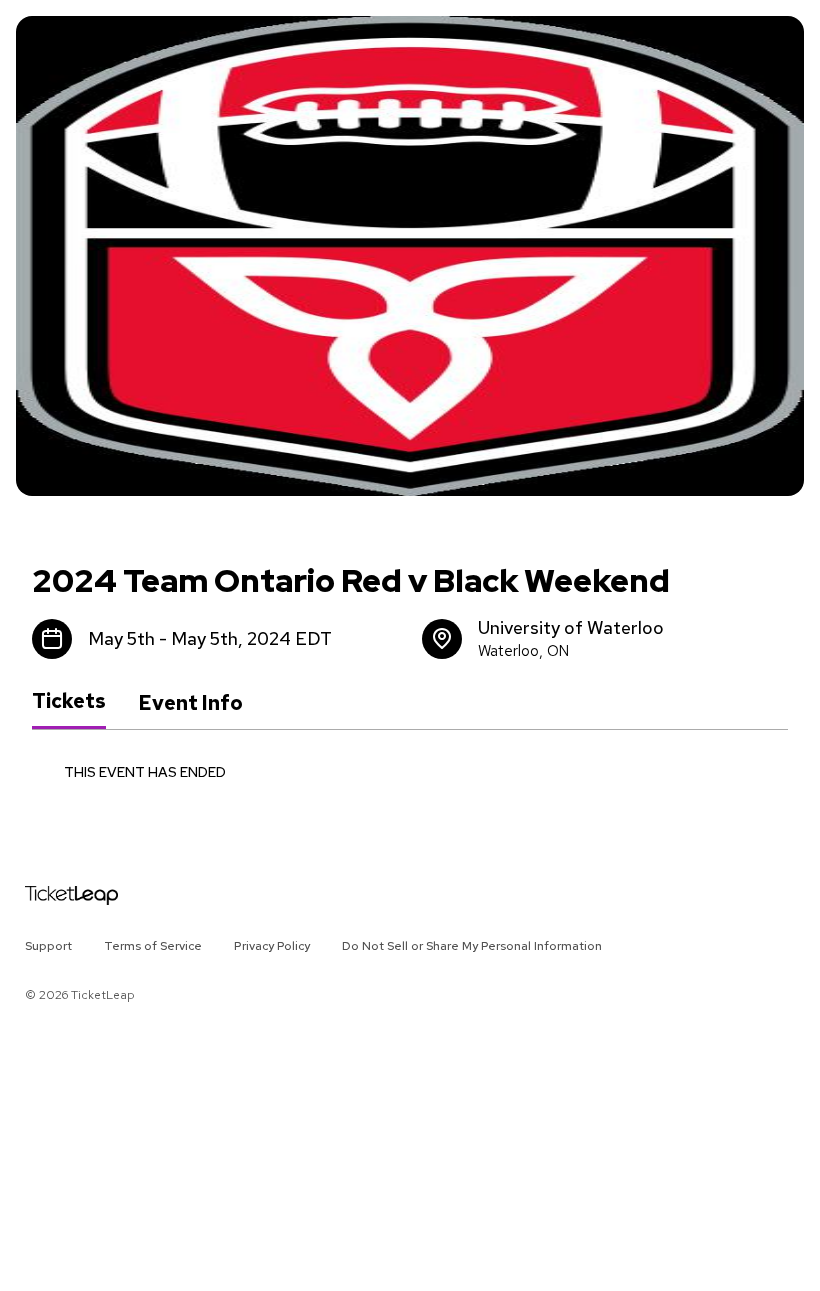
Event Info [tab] (190, 703)
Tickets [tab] (69, 702)
